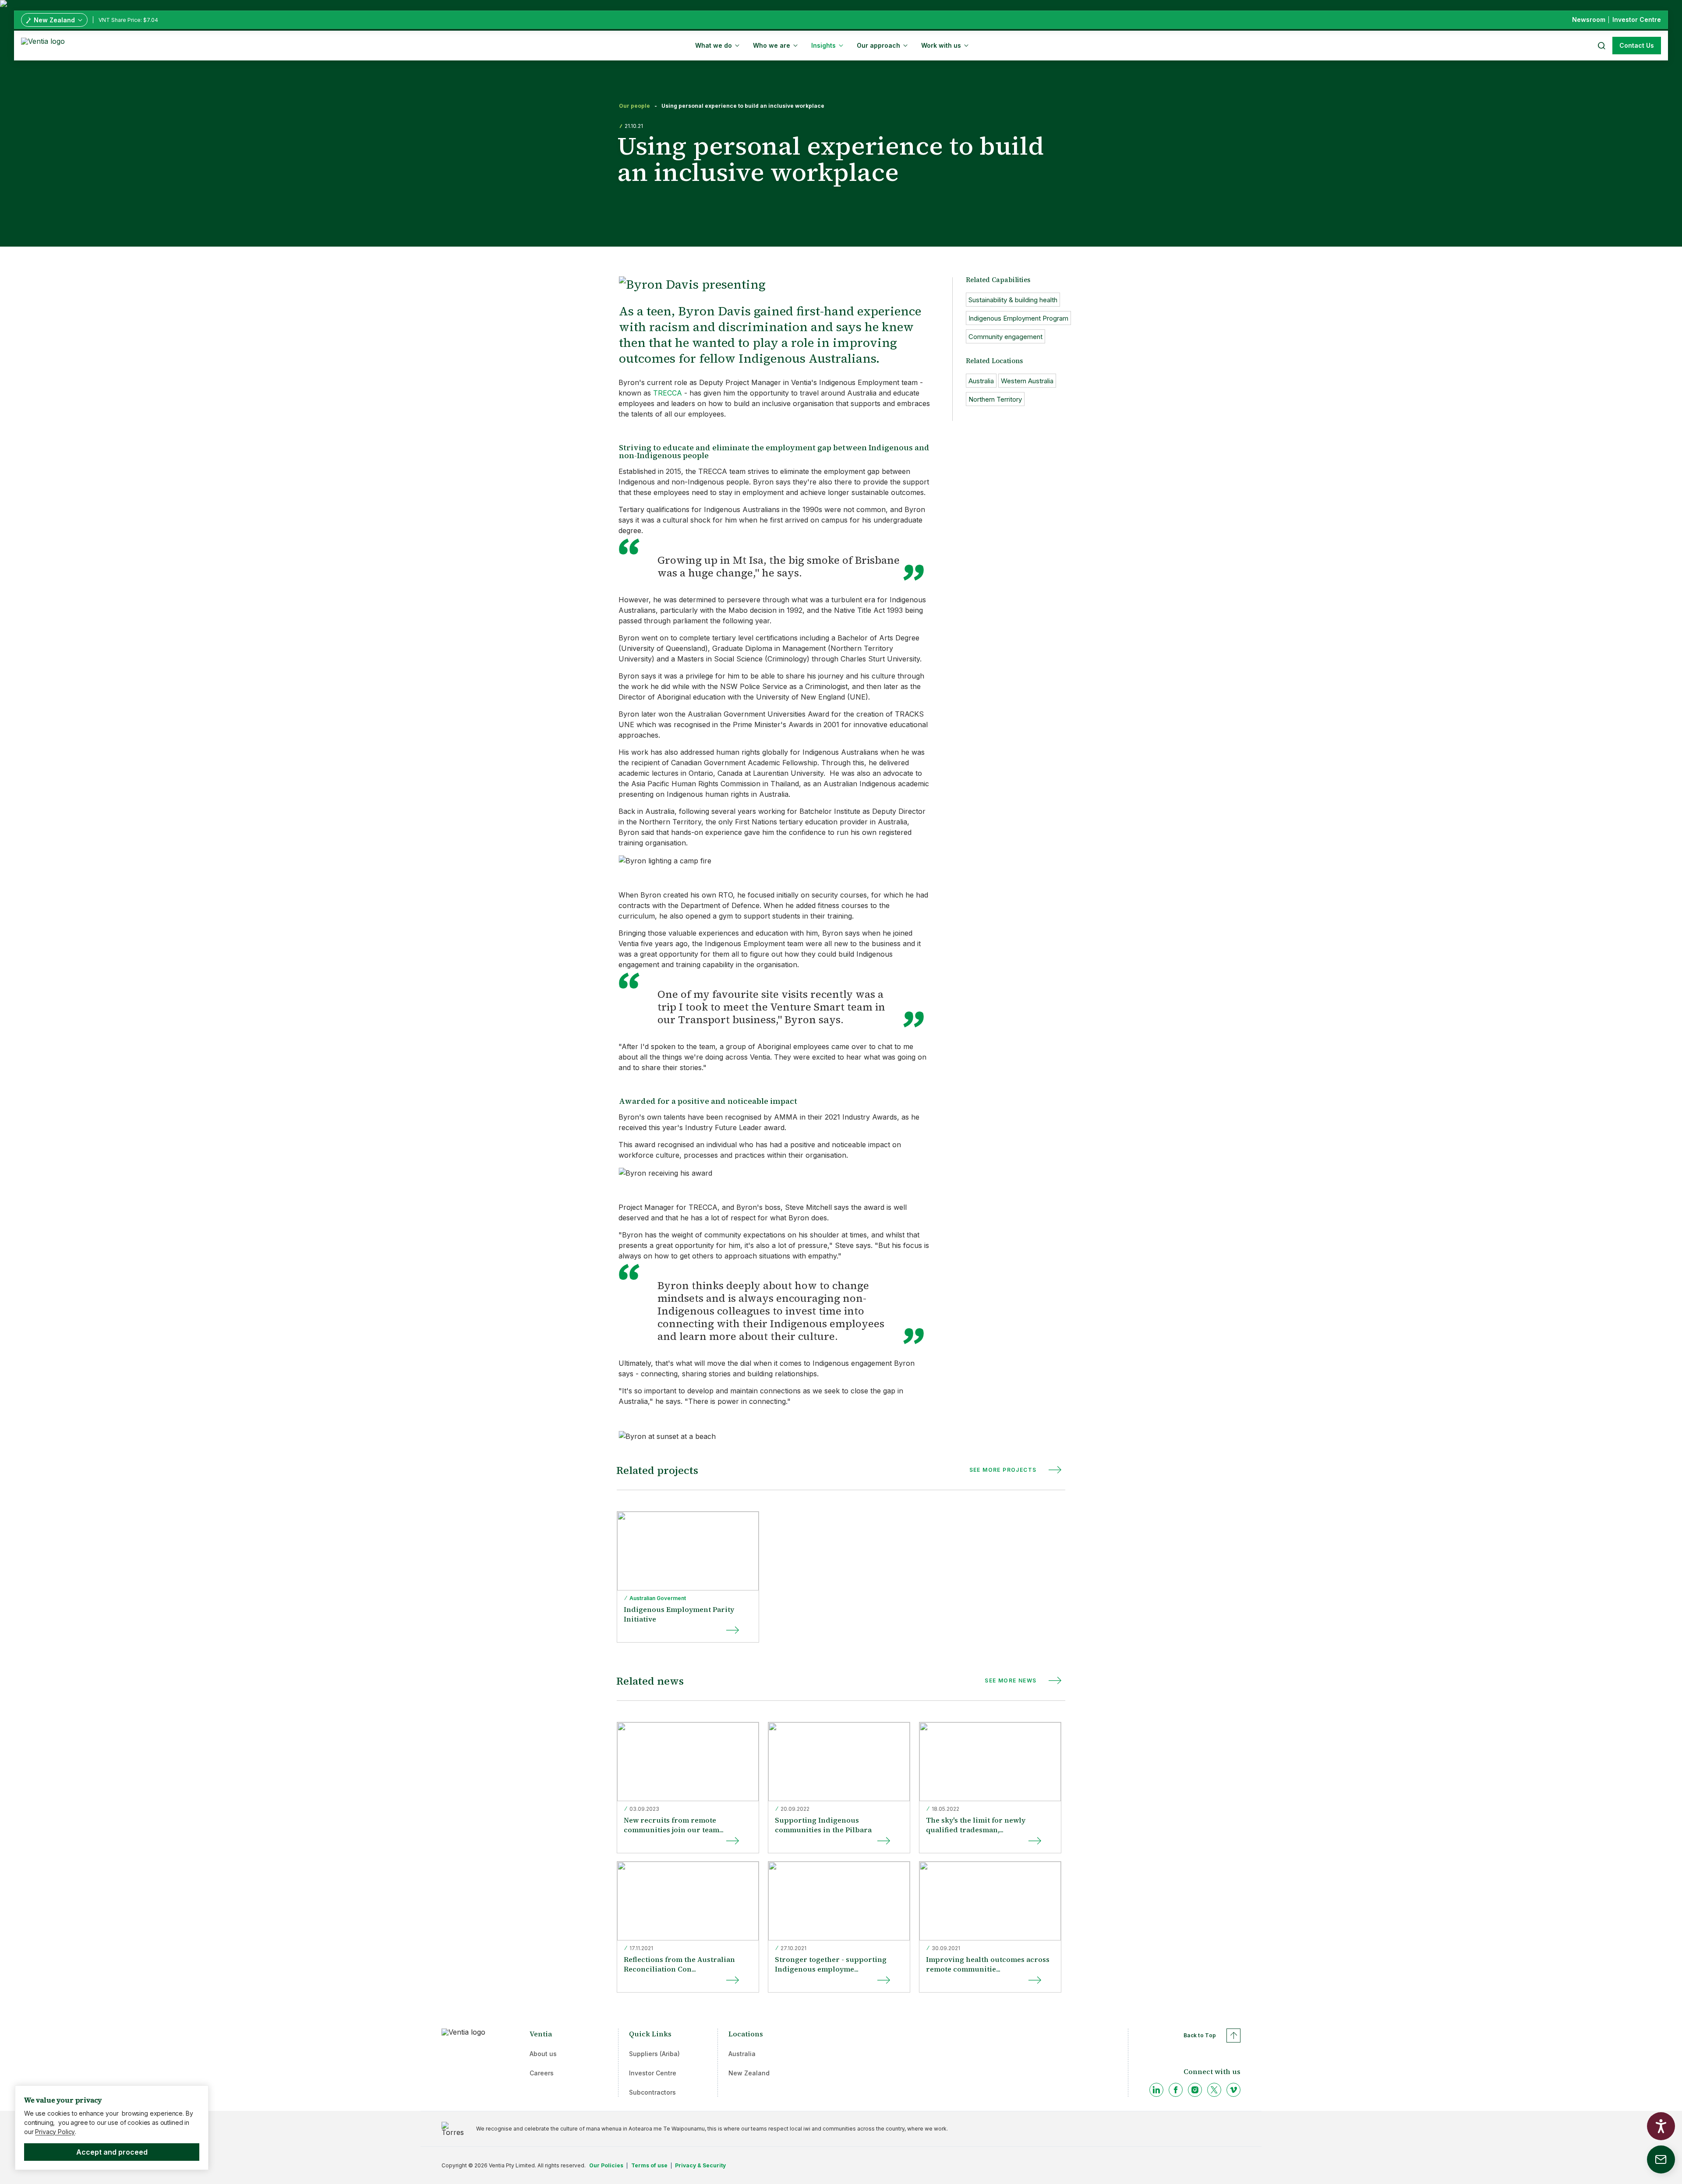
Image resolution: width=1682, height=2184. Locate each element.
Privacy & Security (700, 2165)
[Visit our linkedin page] (1156, 2090)
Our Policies (606, 2165)
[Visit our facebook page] (1176, 2090)
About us (543, 2054)
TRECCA (668, 393)
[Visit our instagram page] (1195, 2090)
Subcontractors (652, 2092)
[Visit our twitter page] (1214, 2090)
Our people (634, 106)
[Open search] (1601, 46)
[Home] (44, 45)
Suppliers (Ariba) (654, 2054)
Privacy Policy (55, 2132)
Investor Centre (653, 2073)
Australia (742, 2054)
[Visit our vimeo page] (1233, 2090)
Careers (542, 2073)
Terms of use (649, 2165)
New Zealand (749, 2073)
